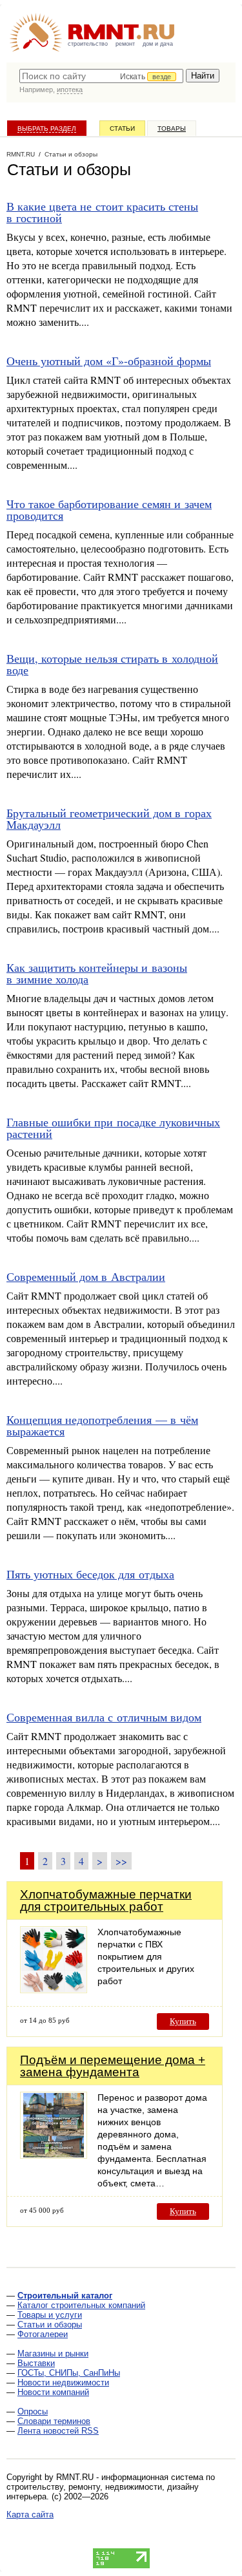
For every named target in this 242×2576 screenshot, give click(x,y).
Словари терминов (54, 2421)
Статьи (122, 128)
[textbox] (101, 76)
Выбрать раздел (47, 128)
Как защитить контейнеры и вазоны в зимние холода (97, 973)
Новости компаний (53, 2392)
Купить (183, 2021)
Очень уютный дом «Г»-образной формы (109, 361)
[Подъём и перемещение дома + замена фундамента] (54, 2155)
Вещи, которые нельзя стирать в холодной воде (112, 664)
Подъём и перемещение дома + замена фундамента (113, 2066)
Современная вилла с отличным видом (104, 1717)
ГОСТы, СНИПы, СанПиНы (69, 2373)
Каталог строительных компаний (81, 2305)
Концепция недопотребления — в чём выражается (102, 1425)
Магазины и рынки (53, 2353)
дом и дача (158, 44)
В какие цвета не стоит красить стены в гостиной (102, 212)
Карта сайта (30, 2514)
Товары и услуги (50, 2315)
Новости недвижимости (63, 2382)
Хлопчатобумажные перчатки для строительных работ (106, 1900)
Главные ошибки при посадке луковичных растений (113, 1128)
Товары (172, 128)
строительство (88, 44)
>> (121, 1861)
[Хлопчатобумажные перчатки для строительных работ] (54, 1990)
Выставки (36, 2363)
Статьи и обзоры (50, 2325)
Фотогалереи (43, 2334)
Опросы (33, 2411)
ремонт (125, 44)
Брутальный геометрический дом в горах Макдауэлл (109, 819)
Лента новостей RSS (58, 2431)
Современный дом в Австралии (86, 1276)
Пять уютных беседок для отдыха (90, 1574)
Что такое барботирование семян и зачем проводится (109, 509)
